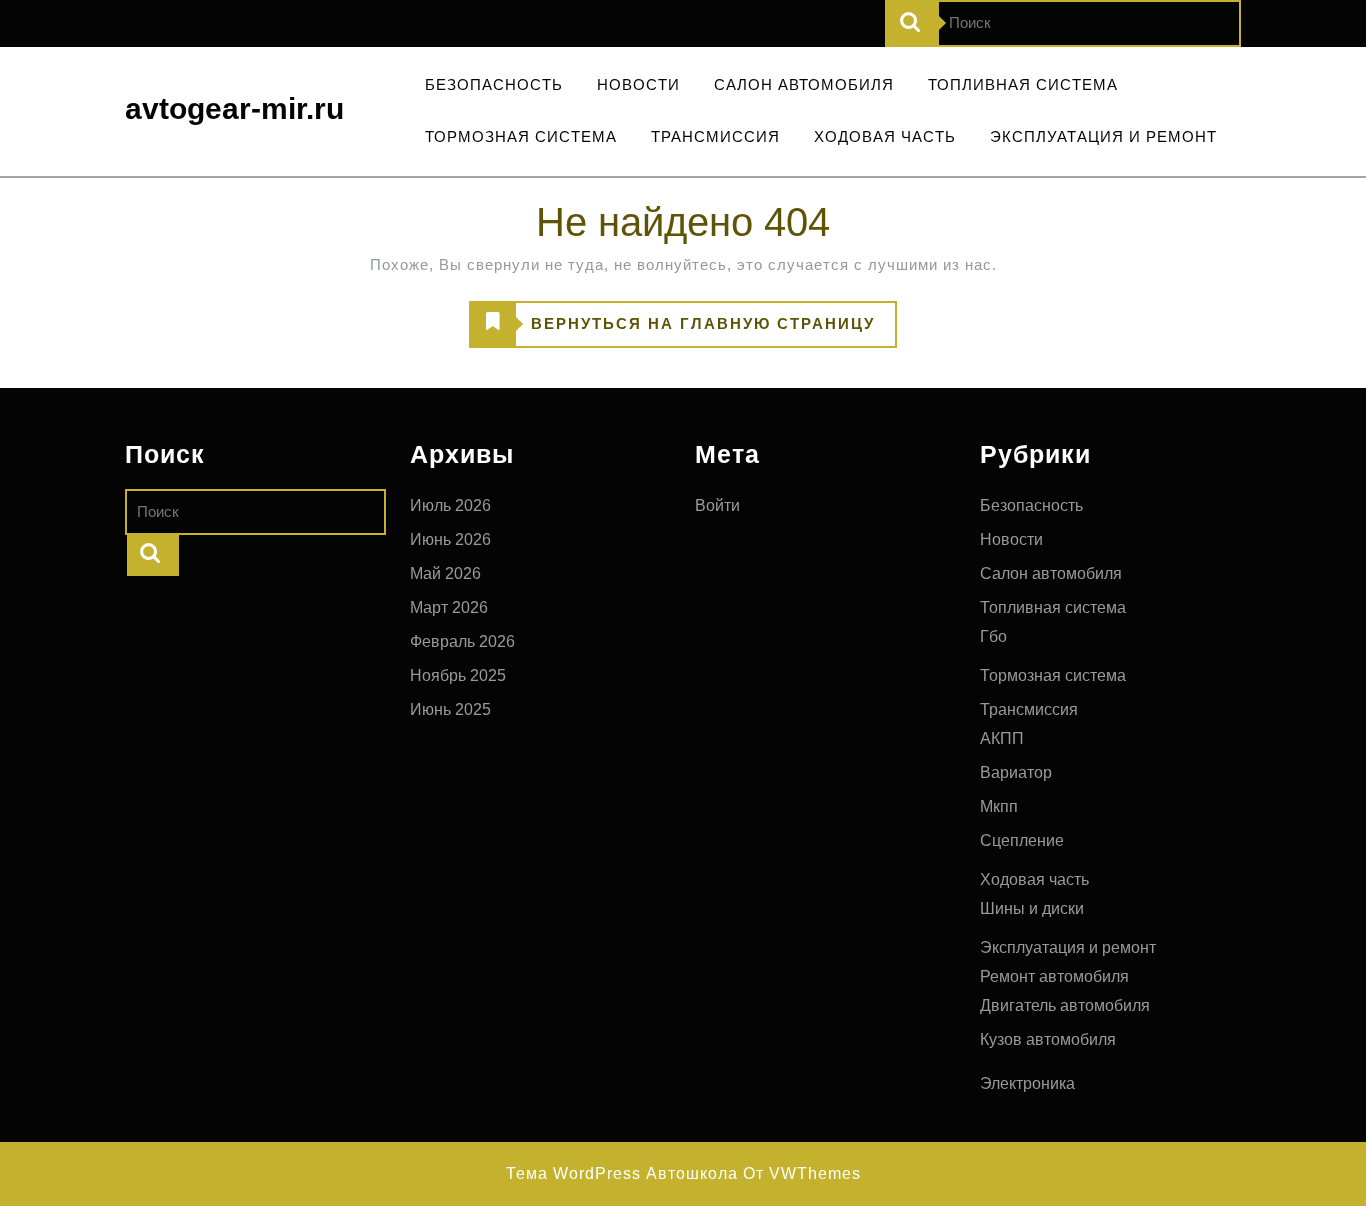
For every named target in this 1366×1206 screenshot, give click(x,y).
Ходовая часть (885, 136)
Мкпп (999, 806)
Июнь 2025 (450, 709)
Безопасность (494, 84)
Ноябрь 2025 (458, 675)
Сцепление (1022, 840)
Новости (638, 84)
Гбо (993, 636)
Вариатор (1016, 772)
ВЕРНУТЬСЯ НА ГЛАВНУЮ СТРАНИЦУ (672, 330)
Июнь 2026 (450, 539)
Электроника (1027, 1083)
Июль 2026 (450, 505)
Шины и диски (1032, 908)
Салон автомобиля (804, 84)
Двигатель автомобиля (1065, 1005)
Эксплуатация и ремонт (1103, 136)
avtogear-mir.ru (234, 108)
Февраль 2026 (462, 641)
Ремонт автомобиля (1054, 976)
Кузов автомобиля (1048, 1039)
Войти (717, 505)
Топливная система (1023, 84)
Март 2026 (449, 607)
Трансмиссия (715, 136)
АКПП (1002, 738)
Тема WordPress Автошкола (622, 1173)
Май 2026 (445, 573)
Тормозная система (521, 136)
